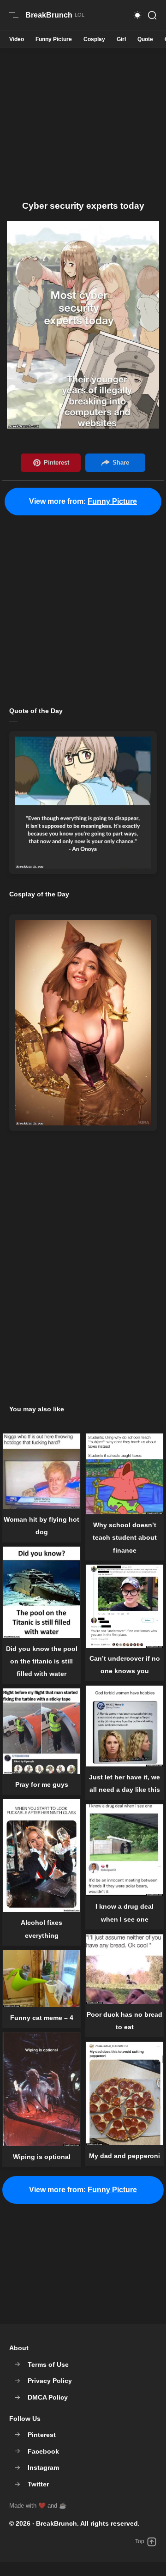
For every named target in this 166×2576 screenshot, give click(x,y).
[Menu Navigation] (14, 15)
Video (17, 39)
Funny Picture (54, 39)
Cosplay (94, 39)
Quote (145, 39)
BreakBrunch (56, 2523)
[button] (137, 15)
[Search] (152, 15)
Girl (121, 39)
